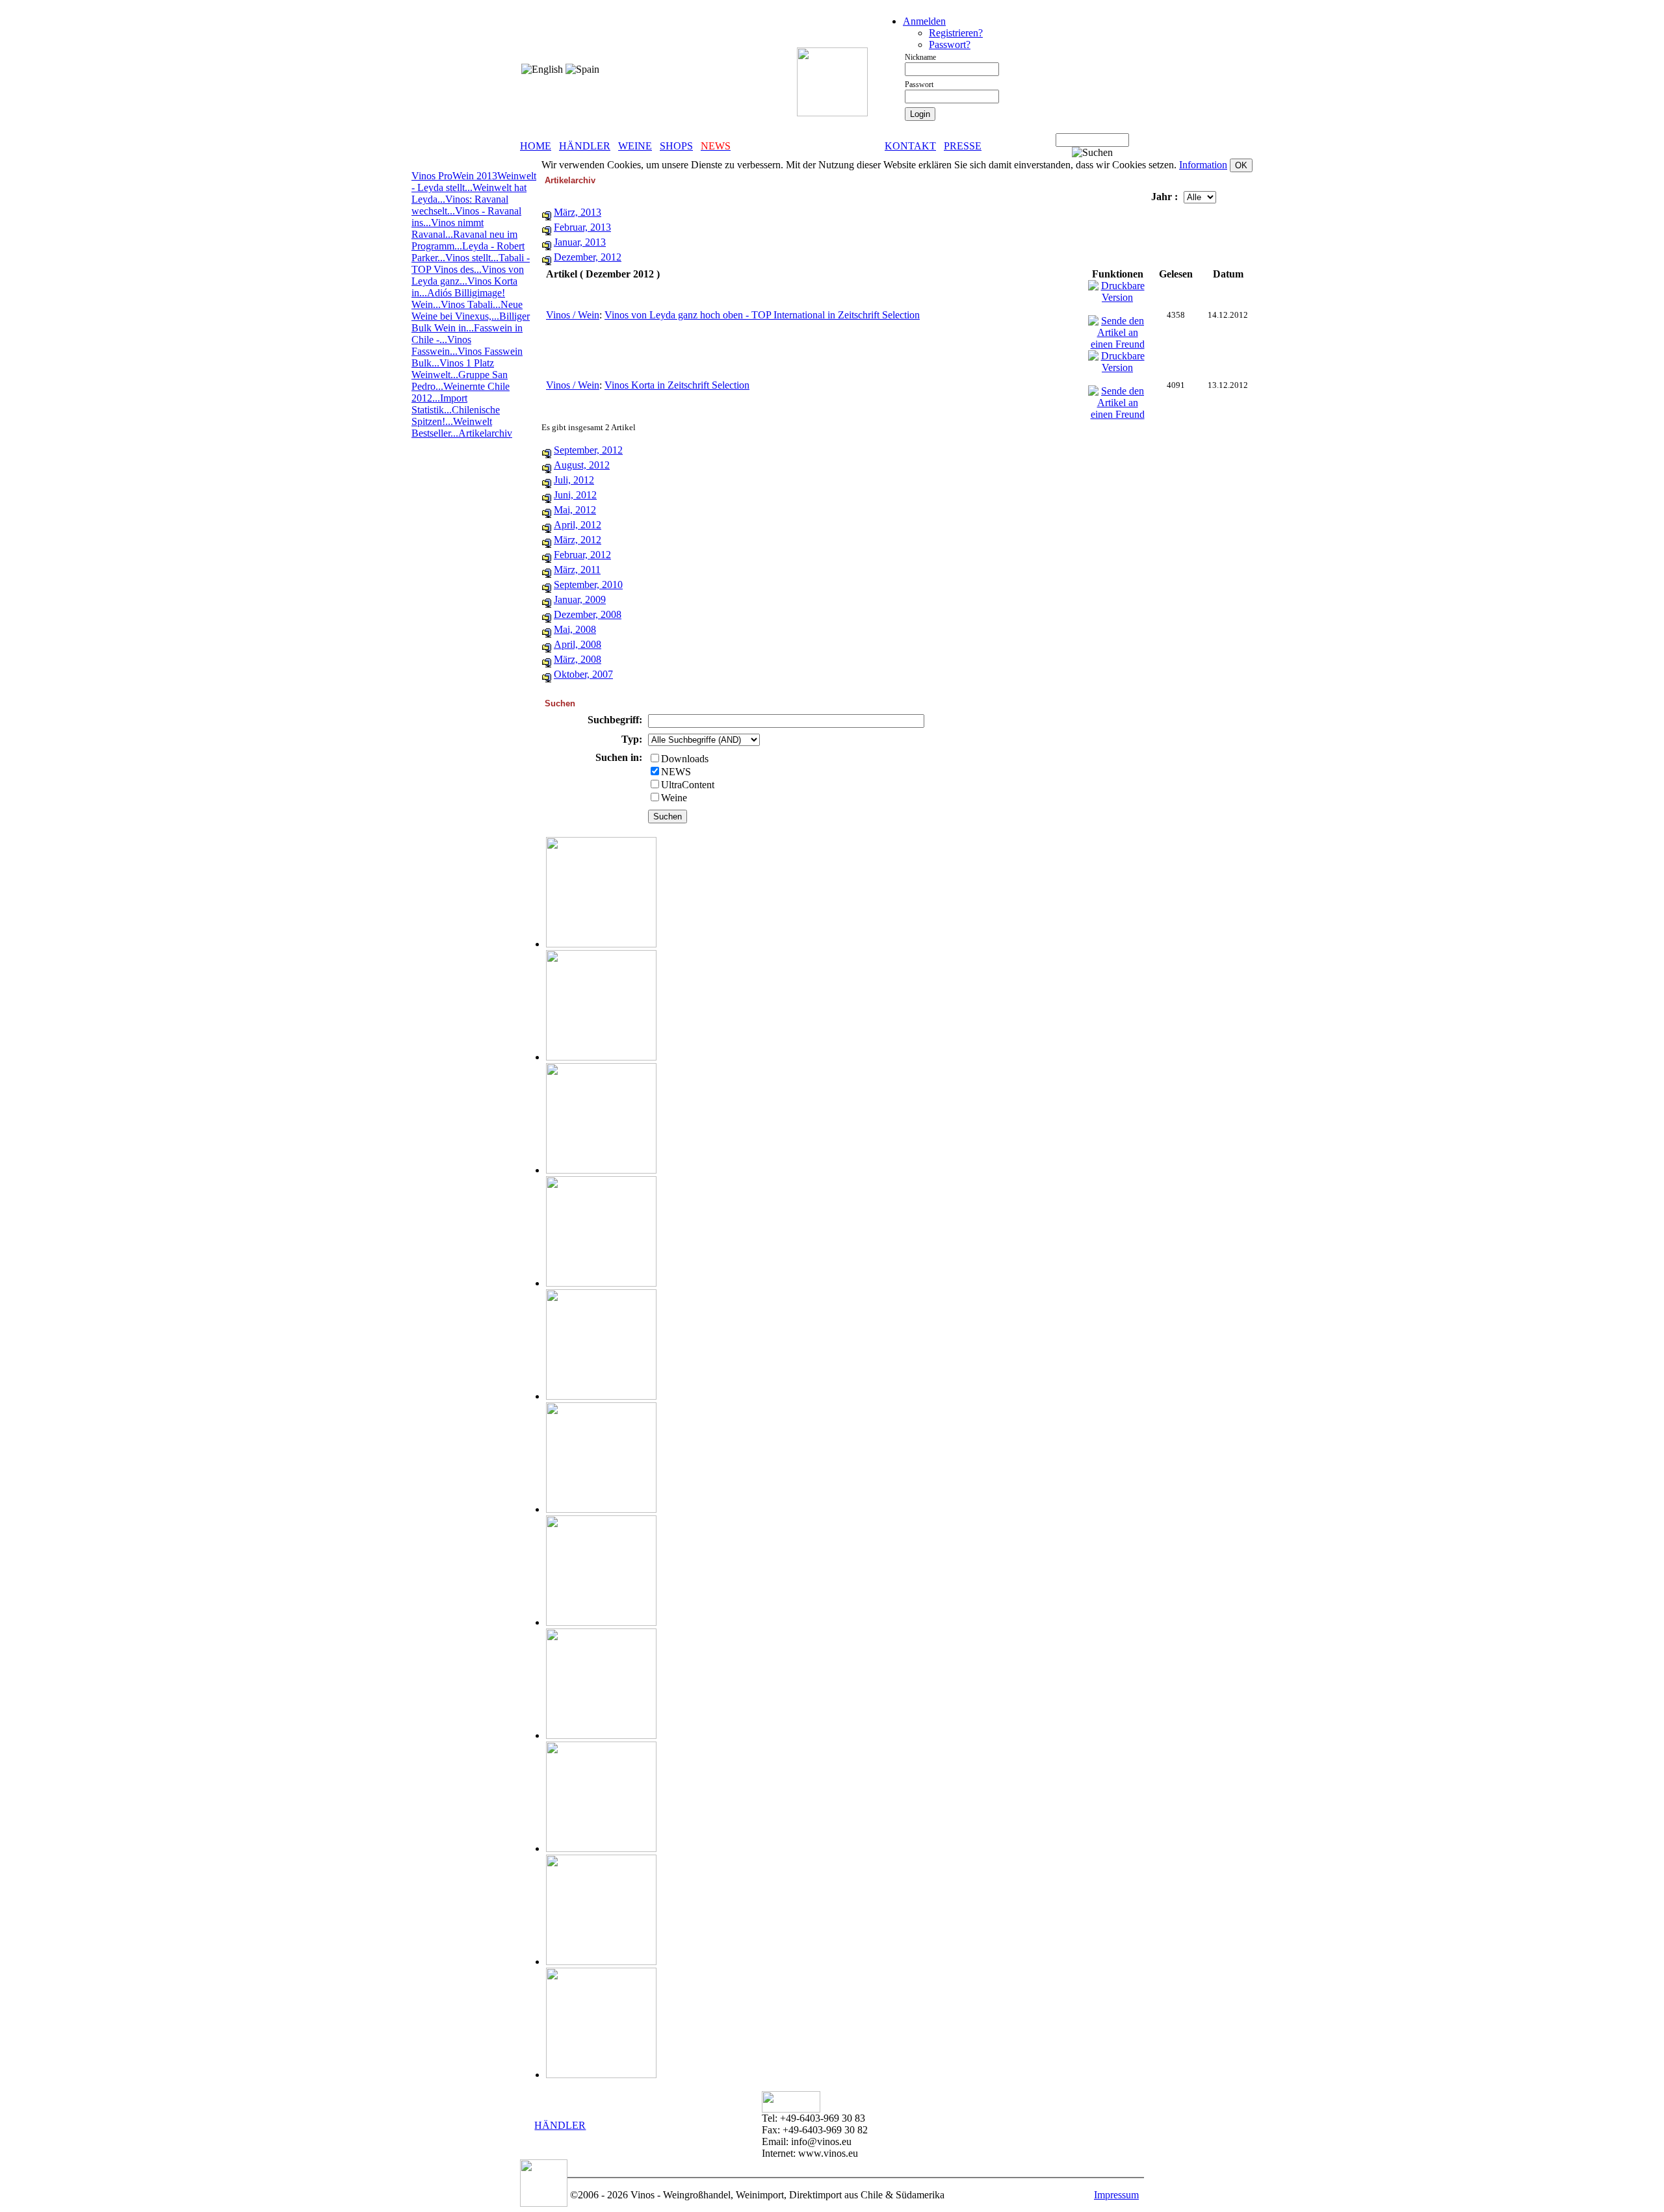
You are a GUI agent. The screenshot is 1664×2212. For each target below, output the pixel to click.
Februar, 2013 (582, 227)
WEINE (635, 146)
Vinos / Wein (573, 315)
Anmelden (924, 21)
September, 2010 (588, 585)
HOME (536, 146)
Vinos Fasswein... (441, 345)
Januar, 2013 (580, 242)
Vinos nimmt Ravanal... (448, 228)
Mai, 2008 (575, 629)
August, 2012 (582, 465)
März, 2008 (578, 659)
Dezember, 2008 (588, 614)
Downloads (685, 759)
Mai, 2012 (575, 510)
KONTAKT (910, 146)
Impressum (1116, 2195)
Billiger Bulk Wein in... (471, 322)
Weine (674, 798)
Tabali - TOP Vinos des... (471, 264)
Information (1203, 165)
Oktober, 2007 (583, 674)
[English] (542, 70)
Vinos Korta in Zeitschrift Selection (677, 385)
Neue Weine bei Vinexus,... (467, 310)
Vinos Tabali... (471, 304)
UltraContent (688, 785)
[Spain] (582, 70)
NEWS (676, 772)
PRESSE (963, 146)
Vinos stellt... (472, 258)
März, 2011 (577, 570)
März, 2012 (578, 540)
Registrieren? (956, 33)
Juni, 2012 (575, 495)
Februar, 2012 (582, 555)
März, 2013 (578, 212)
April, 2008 (578, 644)
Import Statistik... (439, 404)
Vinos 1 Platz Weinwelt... (453, 369)
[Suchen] (1092, 153)
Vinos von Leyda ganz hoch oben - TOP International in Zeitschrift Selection (762, 315)
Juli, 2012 (574, 480)
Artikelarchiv (485, 433)
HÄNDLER (585, 146)
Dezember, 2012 (588, 257)
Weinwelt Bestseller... (452, 427)
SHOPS (676, 146)
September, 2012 (588, 450)
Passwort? (950, 45)
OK (1241, 165)
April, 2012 (578, 525)
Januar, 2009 (580, 599)
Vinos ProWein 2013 (454, 176)
